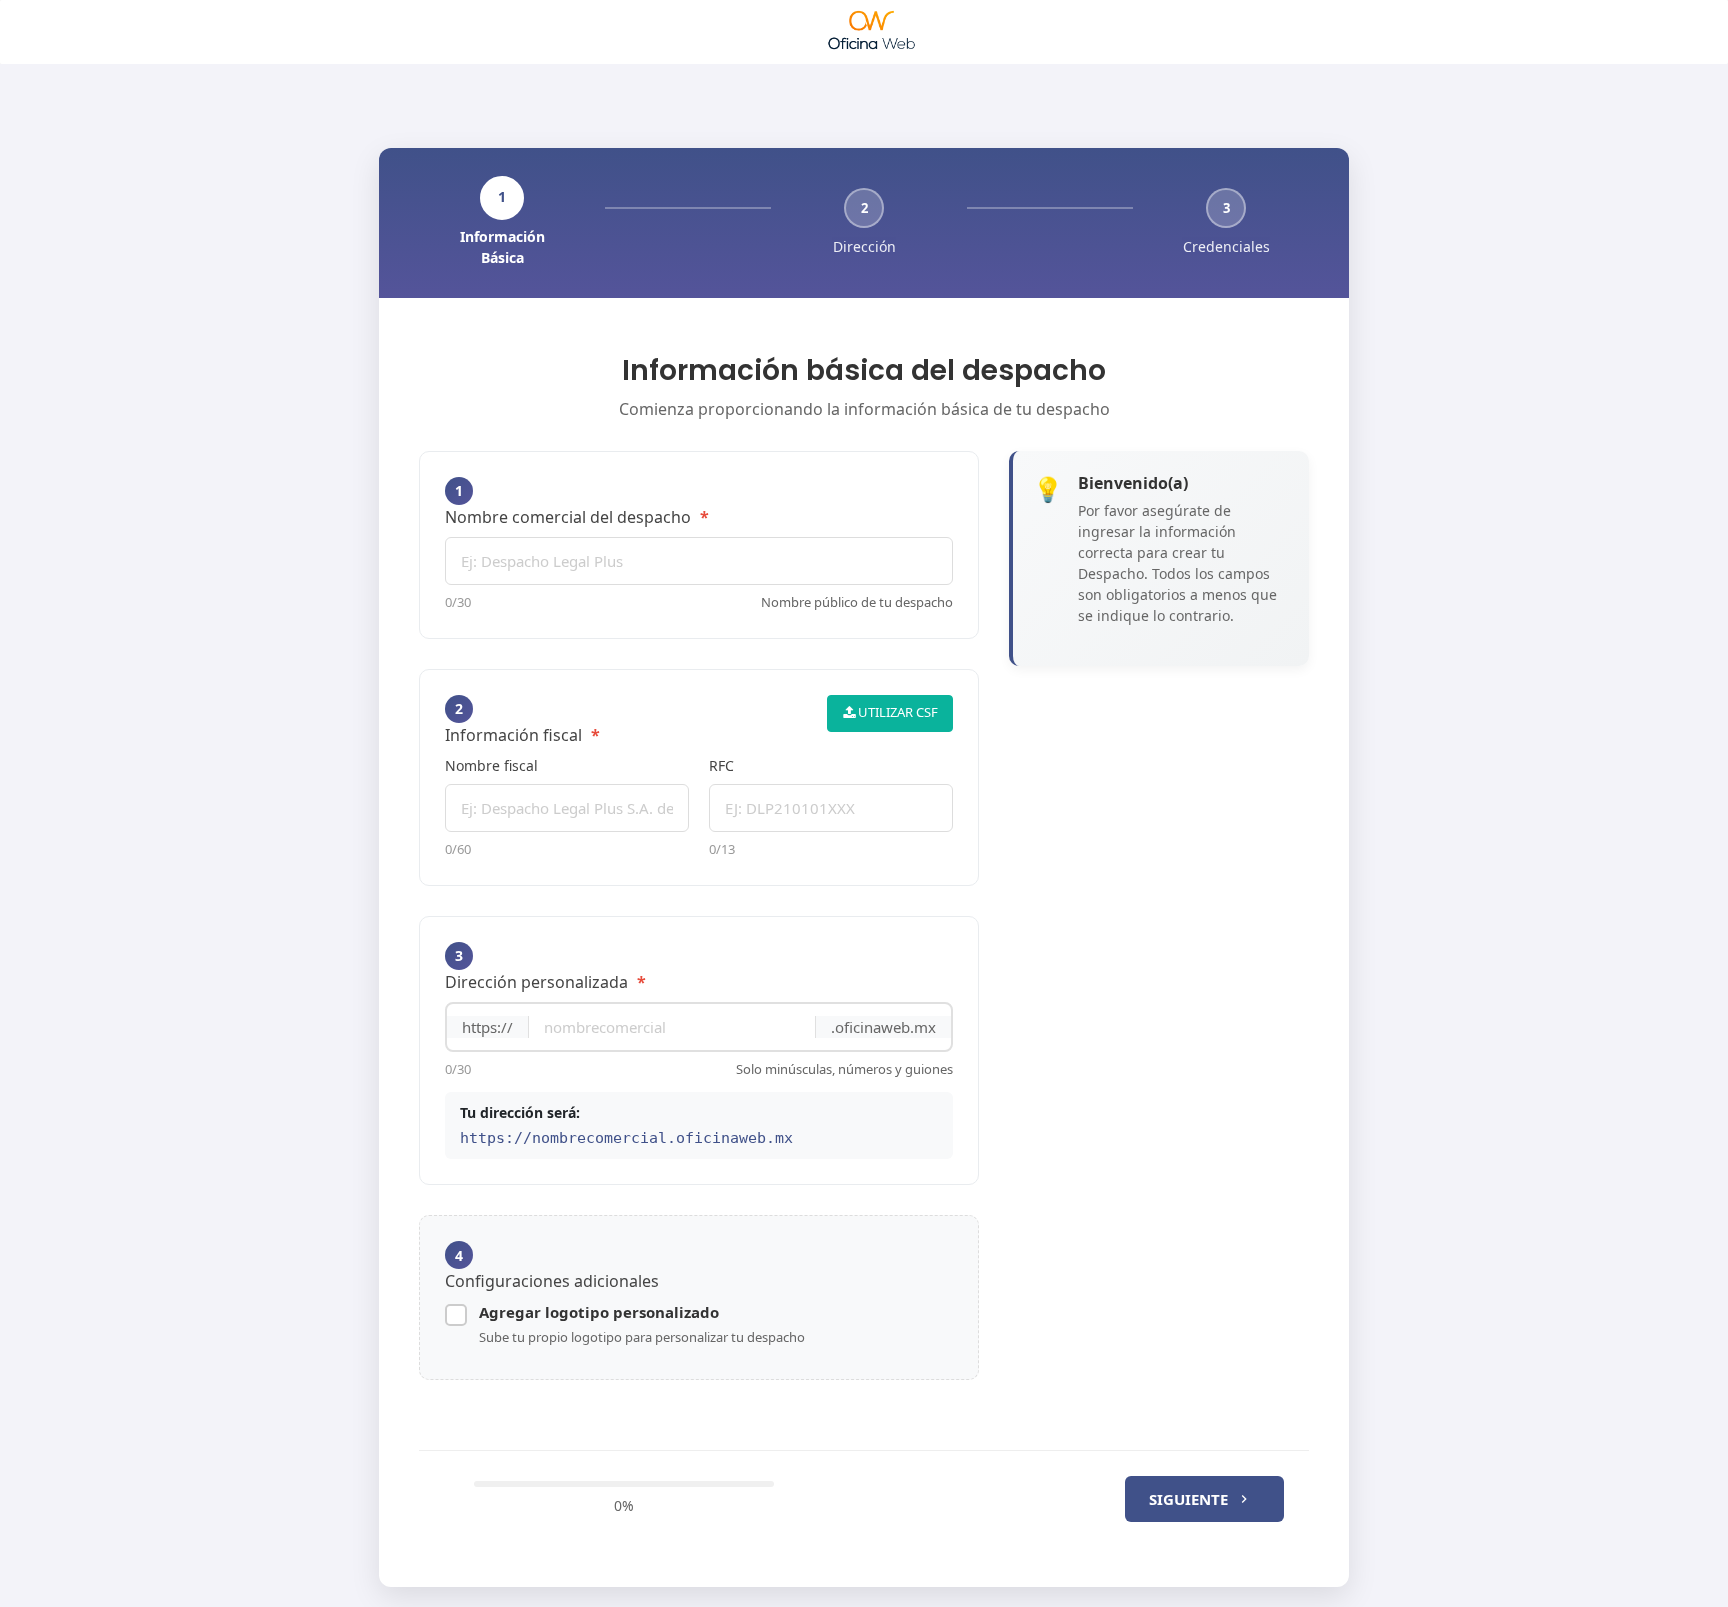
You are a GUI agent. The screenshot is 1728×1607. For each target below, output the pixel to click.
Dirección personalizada (545, 969)
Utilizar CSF (896, 712)
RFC (721, 765)
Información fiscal (522, 722)
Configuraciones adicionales (552, 1269)
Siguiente (1188, 1499)
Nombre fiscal (491, 765)
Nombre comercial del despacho (577, 504)
